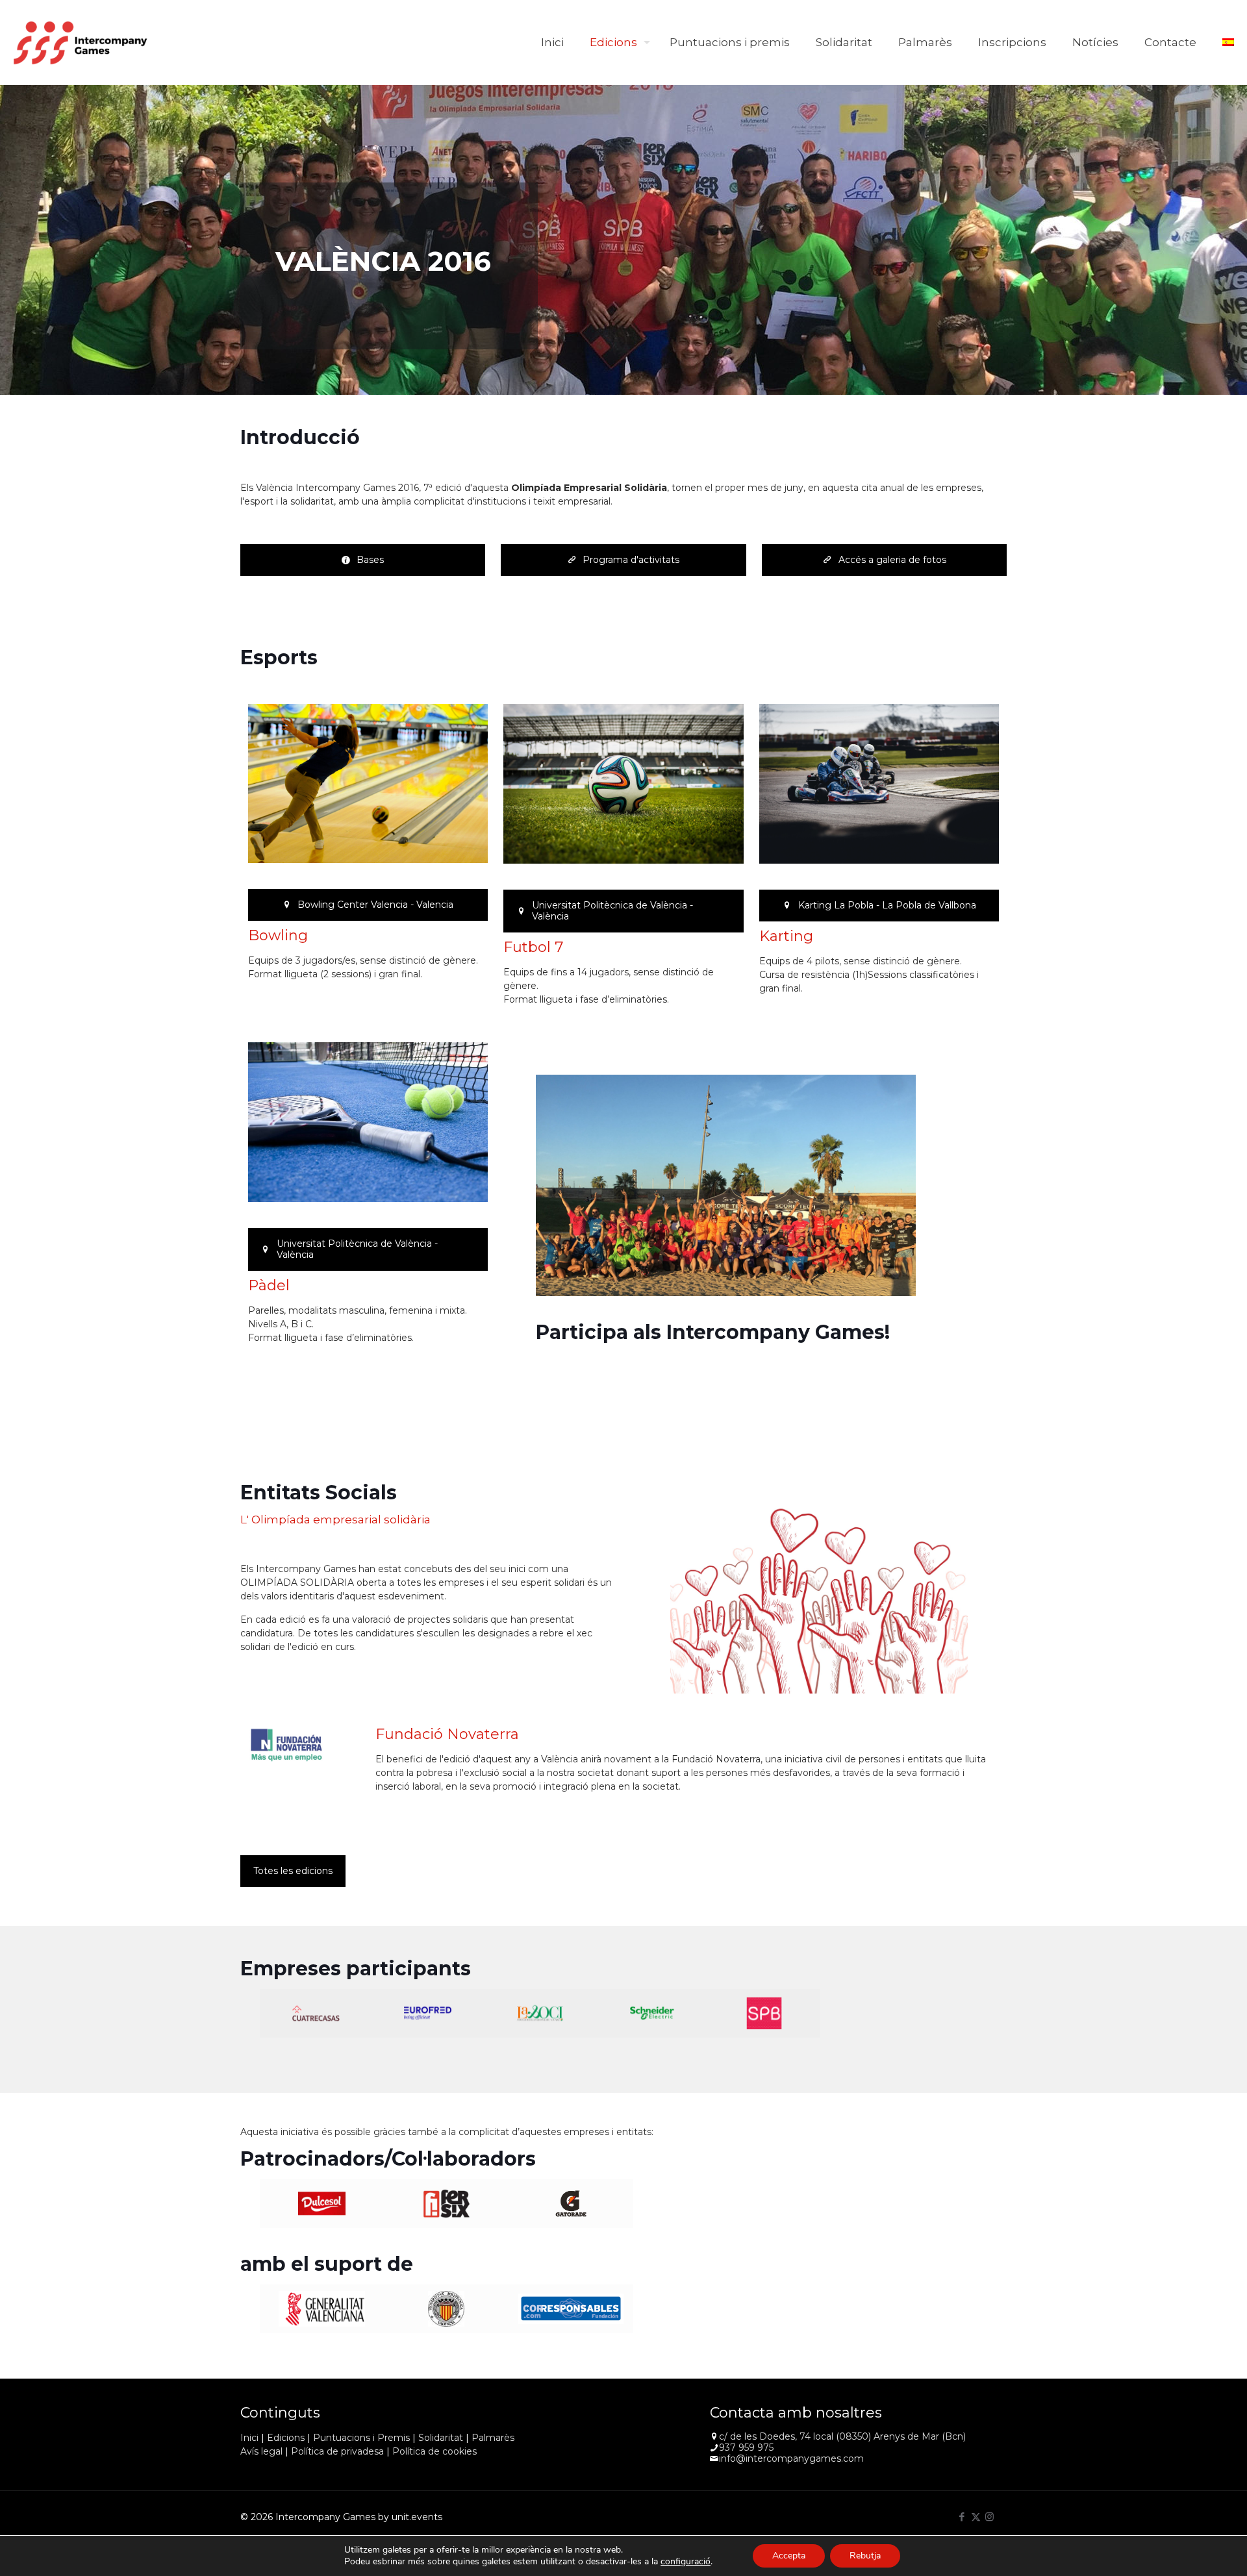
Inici (249, 2438)
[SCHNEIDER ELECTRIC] (652, 2013)
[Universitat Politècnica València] (446, 2309)
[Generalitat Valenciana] (322, 2309)
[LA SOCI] (540, 2013)
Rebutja (865, 2556)
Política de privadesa (337, 2451)
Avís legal (261, 2451)
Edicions (286, 2438)
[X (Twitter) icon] (976, 2517)
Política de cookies (435, 2451)
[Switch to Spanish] (1228, 42)
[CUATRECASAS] (316, 2013)
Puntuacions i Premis (361, 2438)
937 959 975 (746, 2447)
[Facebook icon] (962, 2517)
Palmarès (493, 2438)
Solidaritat (441, 2438)
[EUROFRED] (428, 2013)
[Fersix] (446, 2204)
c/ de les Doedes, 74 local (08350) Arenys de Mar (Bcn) (842, 2436)
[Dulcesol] (322, 2204)
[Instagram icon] (989, 2517)
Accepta (789, 2556)
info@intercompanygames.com (791, 2458)
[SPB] (764, 2013)
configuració (686, 2562)
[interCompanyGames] (81, 42)
